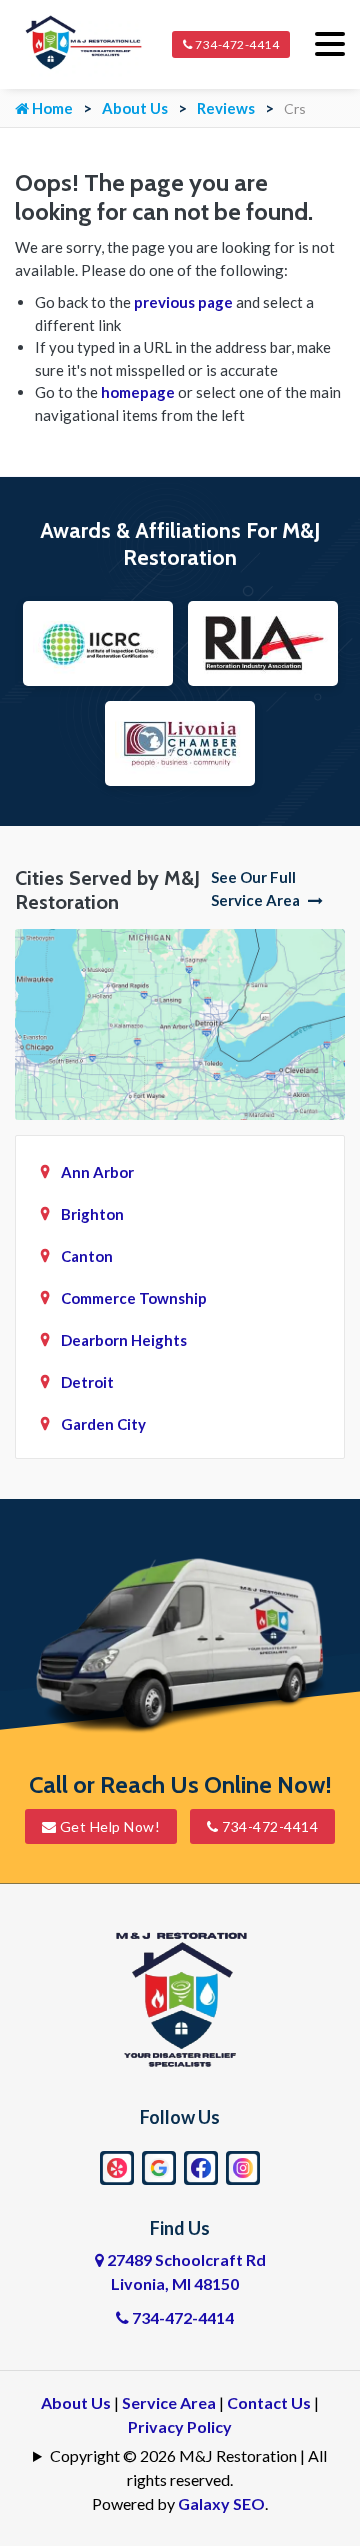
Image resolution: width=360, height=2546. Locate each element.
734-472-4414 (236, 44)
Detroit (87, 1382)
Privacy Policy (180, 2426)
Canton (87, 1256)
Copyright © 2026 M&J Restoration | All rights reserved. (188, 2467)
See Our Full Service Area (257, 888)
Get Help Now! (108, 1826)
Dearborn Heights (124, 1340)
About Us (135, 108)
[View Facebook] (201, 2165)
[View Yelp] (117, 2165)
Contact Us (269, 2402)
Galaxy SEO (221, 2503)
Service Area (169, 2402)
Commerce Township (134, 1298)
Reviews (226, 108)
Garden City (103, 1424)
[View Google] (159, 2165)
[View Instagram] (243, 2165)
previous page (183, 302)
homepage (138, 392)
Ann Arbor (97, 1172)
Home (51, 108)
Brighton (92, 1214)
